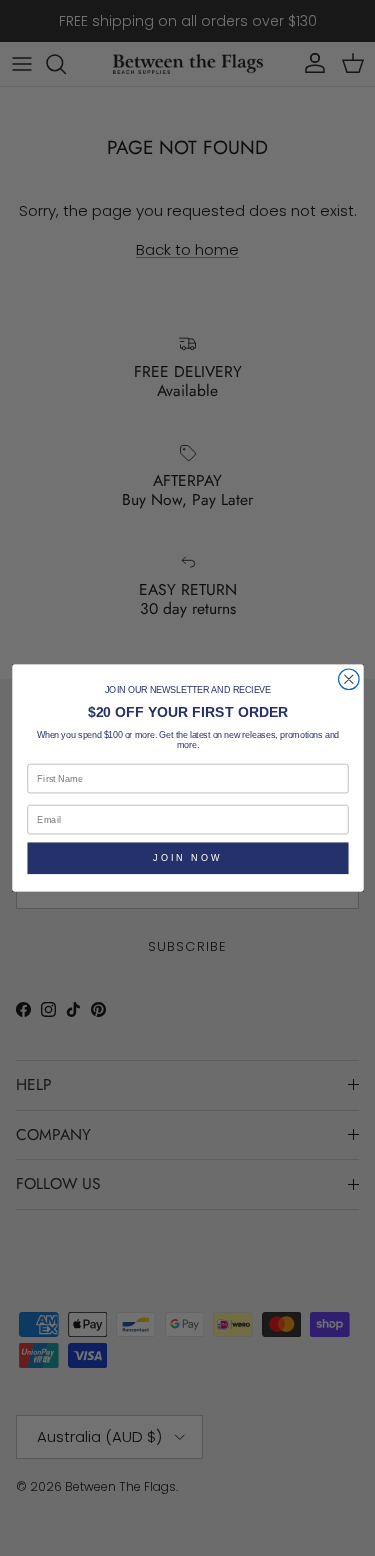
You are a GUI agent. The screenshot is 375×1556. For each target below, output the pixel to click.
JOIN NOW (188, 858)
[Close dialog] (348, 679)
